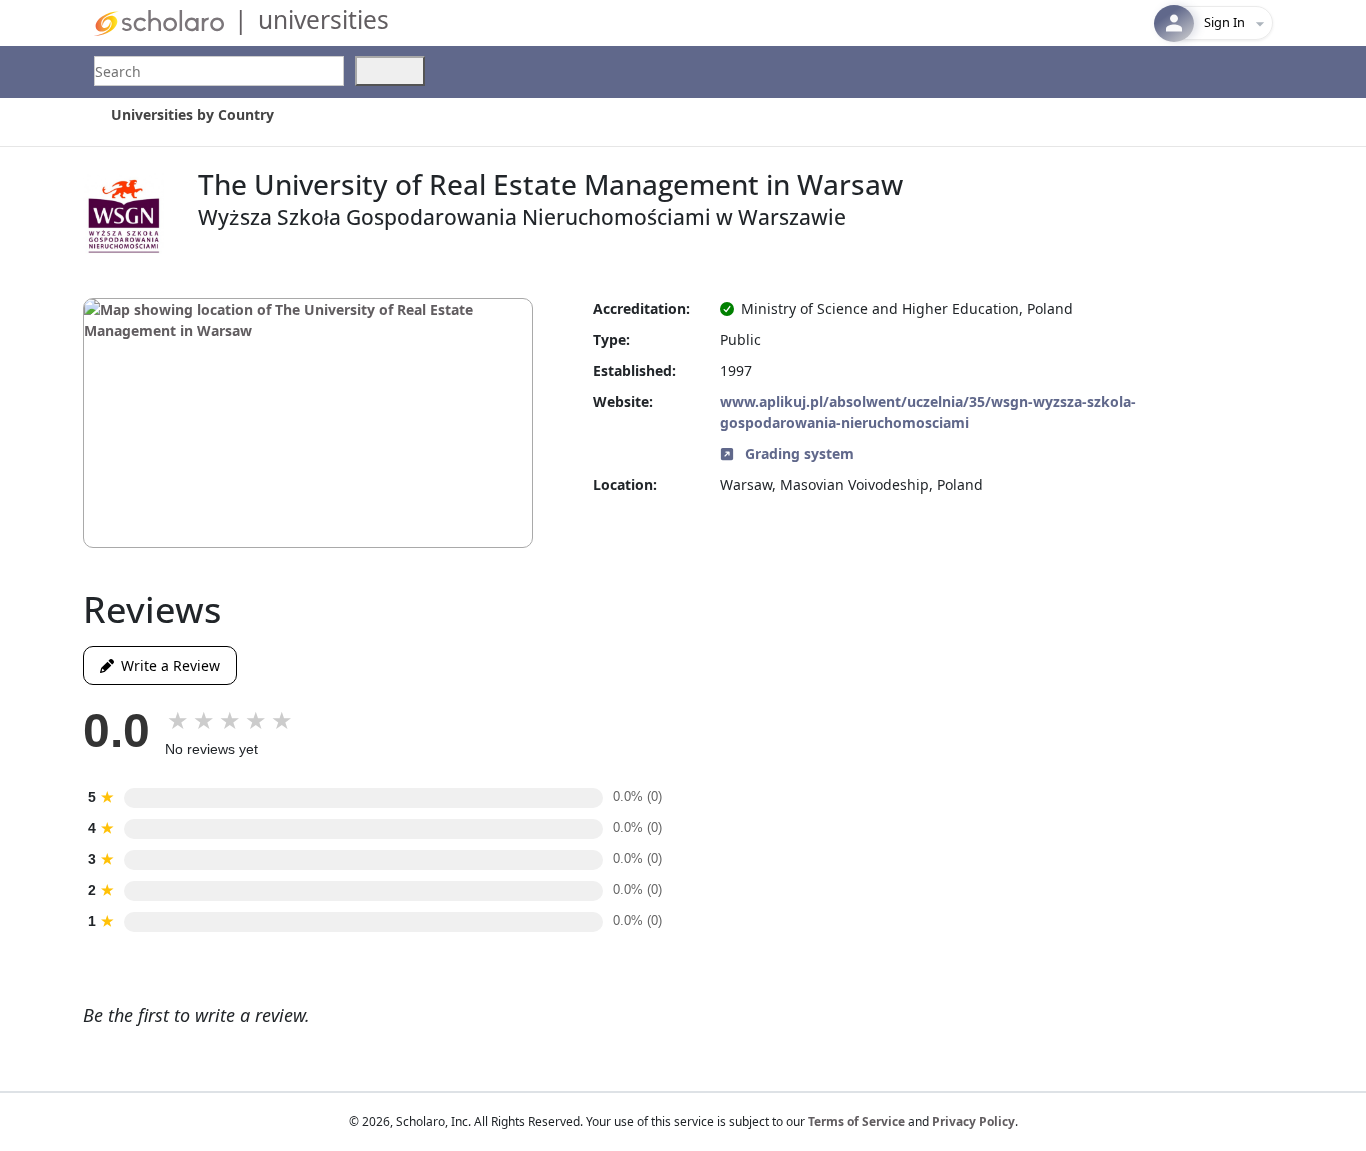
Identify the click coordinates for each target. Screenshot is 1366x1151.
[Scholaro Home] (159, 21)
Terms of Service (856, 1121)
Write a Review (167, 665)
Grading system (797, 453)
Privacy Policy (973, 1121)
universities (323, 19)
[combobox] (219, 71)
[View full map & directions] (308, 423)
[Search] (390, 71)
